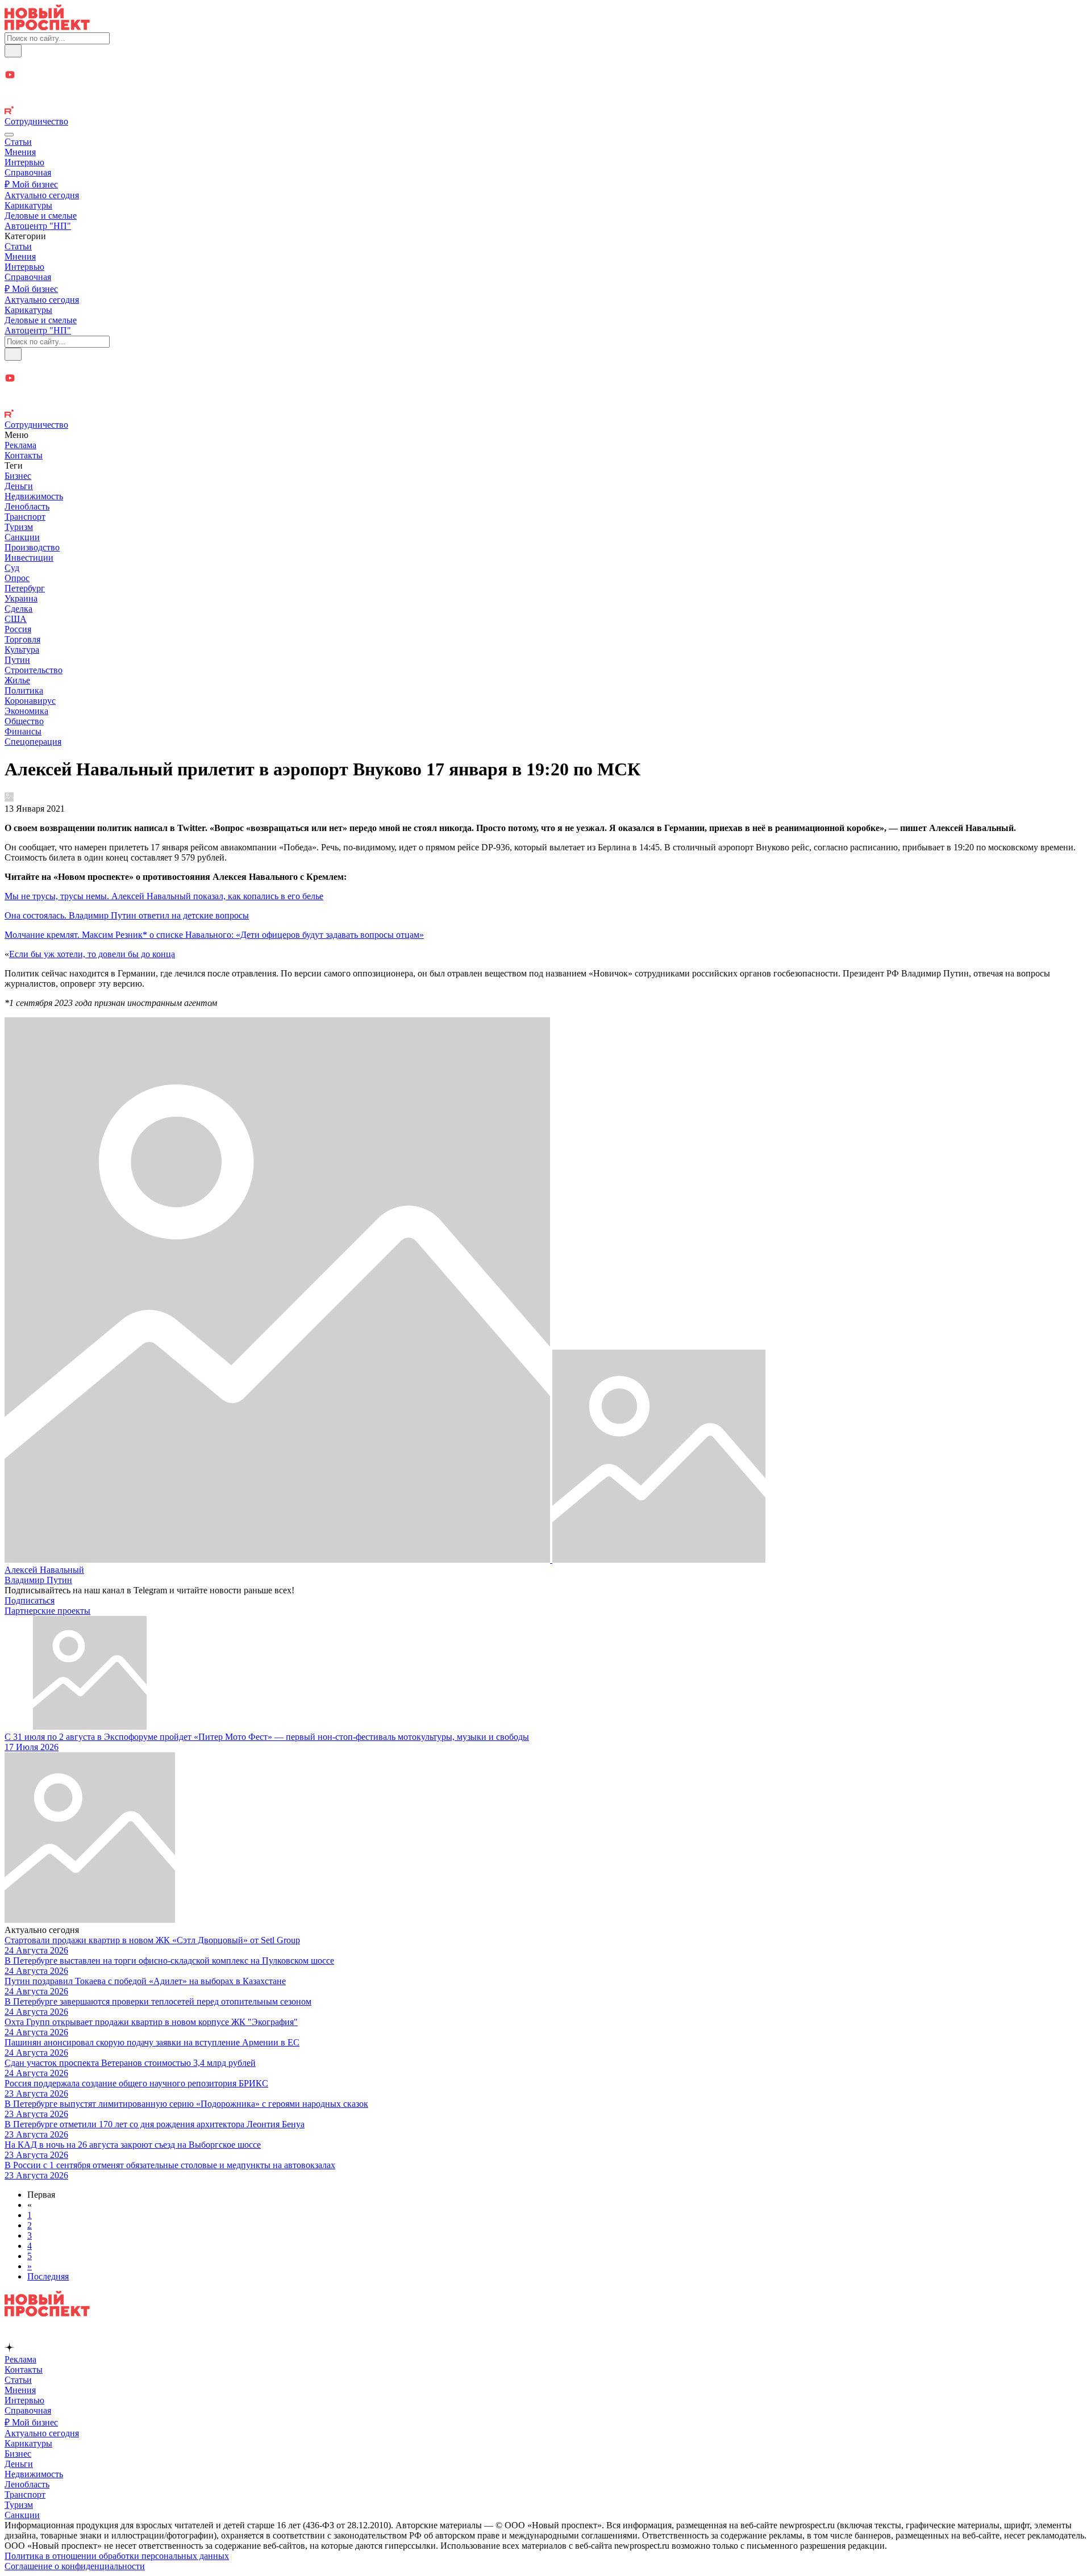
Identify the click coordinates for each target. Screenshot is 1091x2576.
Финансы (23, 731)
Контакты (24, 455)
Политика (24, 690)
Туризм (19, 527)
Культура (22, 650)
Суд (12, 568)
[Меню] (9, 135)
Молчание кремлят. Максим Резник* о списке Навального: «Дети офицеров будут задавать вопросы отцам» (214, 935)
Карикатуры (28, 205)
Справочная (28, 172)
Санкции (22, 537)
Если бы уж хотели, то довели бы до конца (92, 954)
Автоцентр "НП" (38, 226)
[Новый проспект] (47, 27)
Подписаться (30, 1600)
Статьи (18, 142)
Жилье (17, 680)
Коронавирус (30, 701)
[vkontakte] (545, 100)
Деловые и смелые (41, 216)
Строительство (34, 670)
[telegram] (545, 63)
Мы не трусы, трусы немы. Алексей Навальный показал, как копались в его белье (164, 896)
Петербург (25, 588)
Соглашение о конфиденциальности (75, 2566)
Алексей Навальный (44, 1570)
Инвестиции (29, 558)
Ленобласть (27, 506)
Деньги (19, 486)
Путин (17, 660)
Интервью (24, 162)
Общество (24, 721)
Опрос (17, 578)
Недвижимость (34, 496)
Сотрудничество (36, 121)
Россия (18, 629)
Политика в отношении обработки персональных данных (117, 2556)
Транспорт (25, 517)
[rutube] (545, 111)
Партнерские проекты (47, 1611)
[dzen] (545, 88)
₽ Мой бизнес (31, 184)
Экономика (26, 711)
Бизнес (18, 476)
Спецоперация (33, 742)
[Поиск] (13, 51)
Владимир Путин (38, 1580)
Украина (21, 598)
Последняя (48, 2276)
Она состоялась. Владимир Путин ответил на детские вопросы (127, 915)
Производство (32, 547)
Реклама (20, 445)
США (16, 619)
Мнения (20, 152)
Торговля (22, 639)
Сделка (18, 609)
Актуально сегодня (42, 195)
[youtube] (545, 76)
